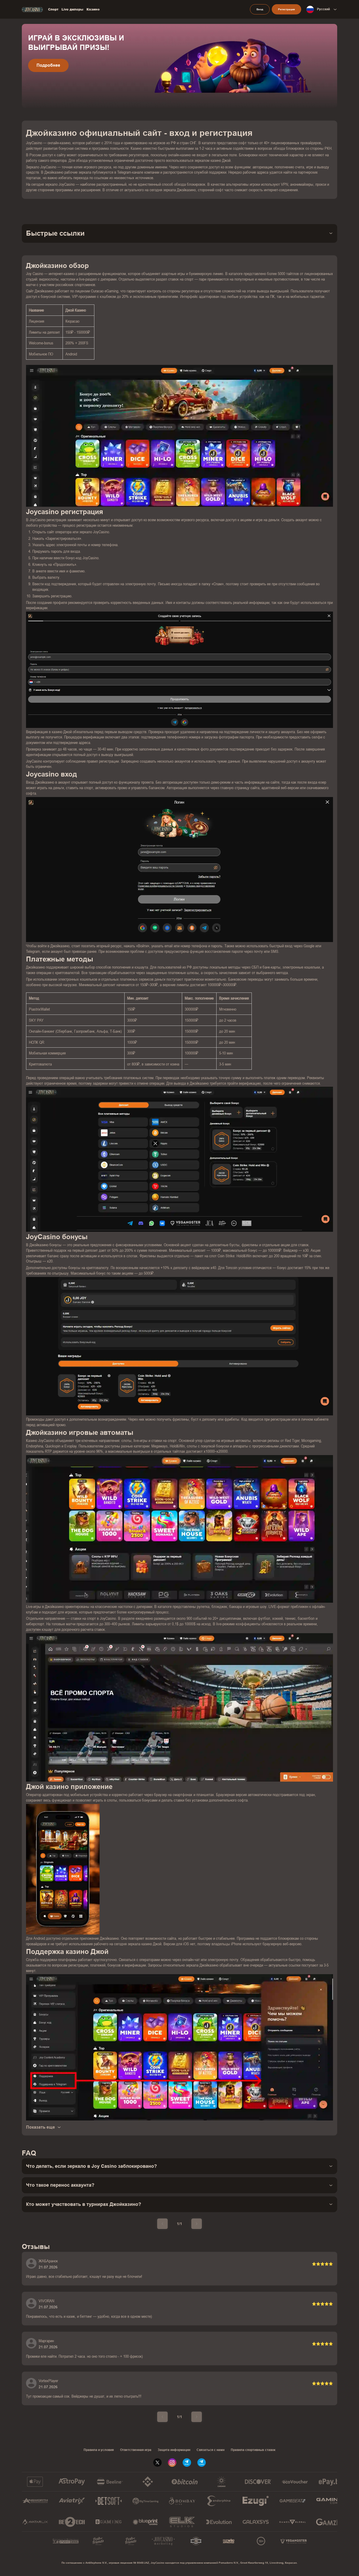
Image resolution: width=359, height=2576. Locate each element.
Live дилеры (72, 9)
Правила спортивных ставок (253, 2450)
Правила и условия (99, 2450)
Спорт (53, 9)
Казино (93, 9)
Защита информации (174, 2450)
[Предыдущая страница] (162, 2224)
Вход (260, 9)
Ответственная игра (136, 2450)
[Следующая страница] (197, 2224)
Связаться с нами (211, 2450)
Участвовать (50, 75)
